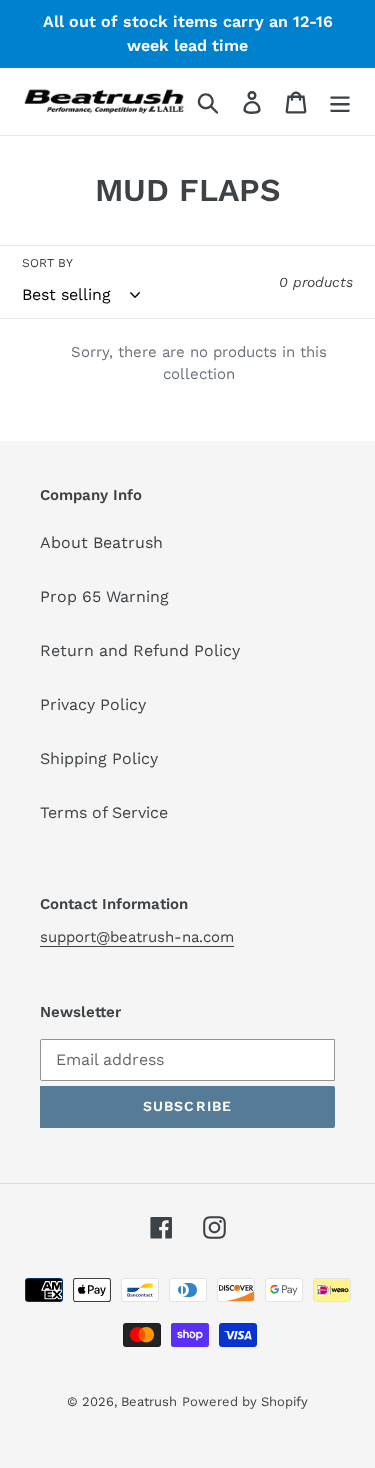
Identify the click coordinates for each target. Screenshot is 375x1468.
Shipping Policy (99, 758)
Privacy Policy (93, 704)
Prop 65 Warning (104, 596)
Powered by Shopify (245, 1401)
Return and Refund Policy (140, 650)
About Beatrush (101, 542)
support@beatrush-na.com (137, 937)
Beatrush (149, 1401)
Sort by (47, 263)
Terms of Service (104, 812)
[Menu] (340, 101)
